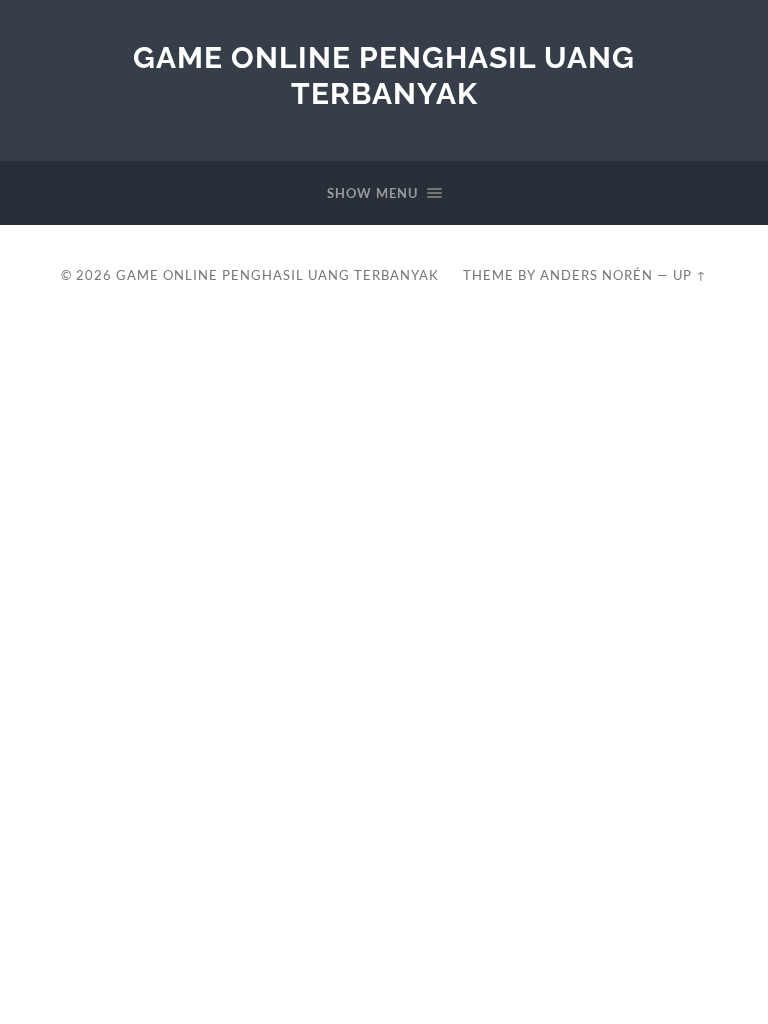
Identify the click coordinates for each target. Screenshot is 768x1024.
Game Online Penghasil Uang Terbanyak (384, 75)
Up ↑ (690, 275)
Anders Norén (596, 275)
